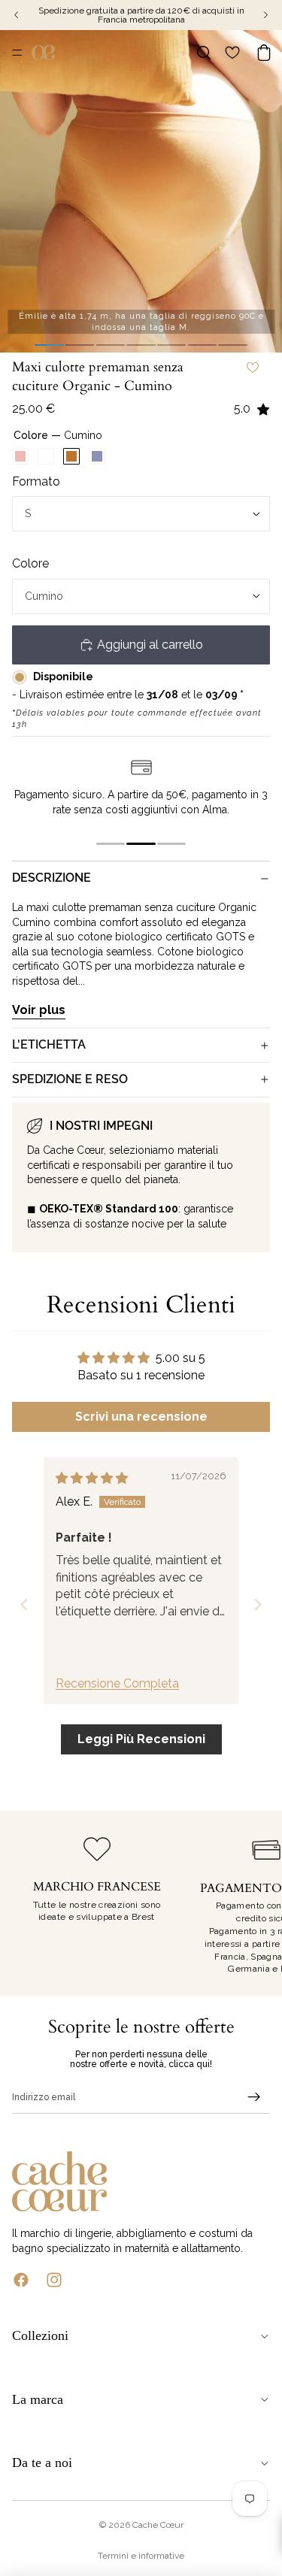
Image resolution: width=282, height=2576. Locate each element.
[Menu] (17, 53)
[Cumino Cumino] (71, 456)
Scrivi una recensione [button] (141, 1417)
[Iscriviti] (254, 2097)
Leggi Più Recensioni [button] (141, 1739)
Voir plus (39, 1010)
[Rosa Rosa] (20, 456)
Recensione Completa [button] (117, 1683)
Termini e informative (141, 2556)
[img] (92, 1478)
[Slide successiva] (253, 1904)
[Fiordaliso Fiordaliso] (97, 456)
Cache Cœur (158, 2525)
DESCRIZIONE (52, 878)
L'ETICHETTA (49, 1044)
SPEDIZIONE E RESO (70, 1079)
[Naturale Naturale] (46, 456)
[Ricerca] (204, 53)
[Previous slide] (24, 1604)
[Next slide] (258, 1604)
